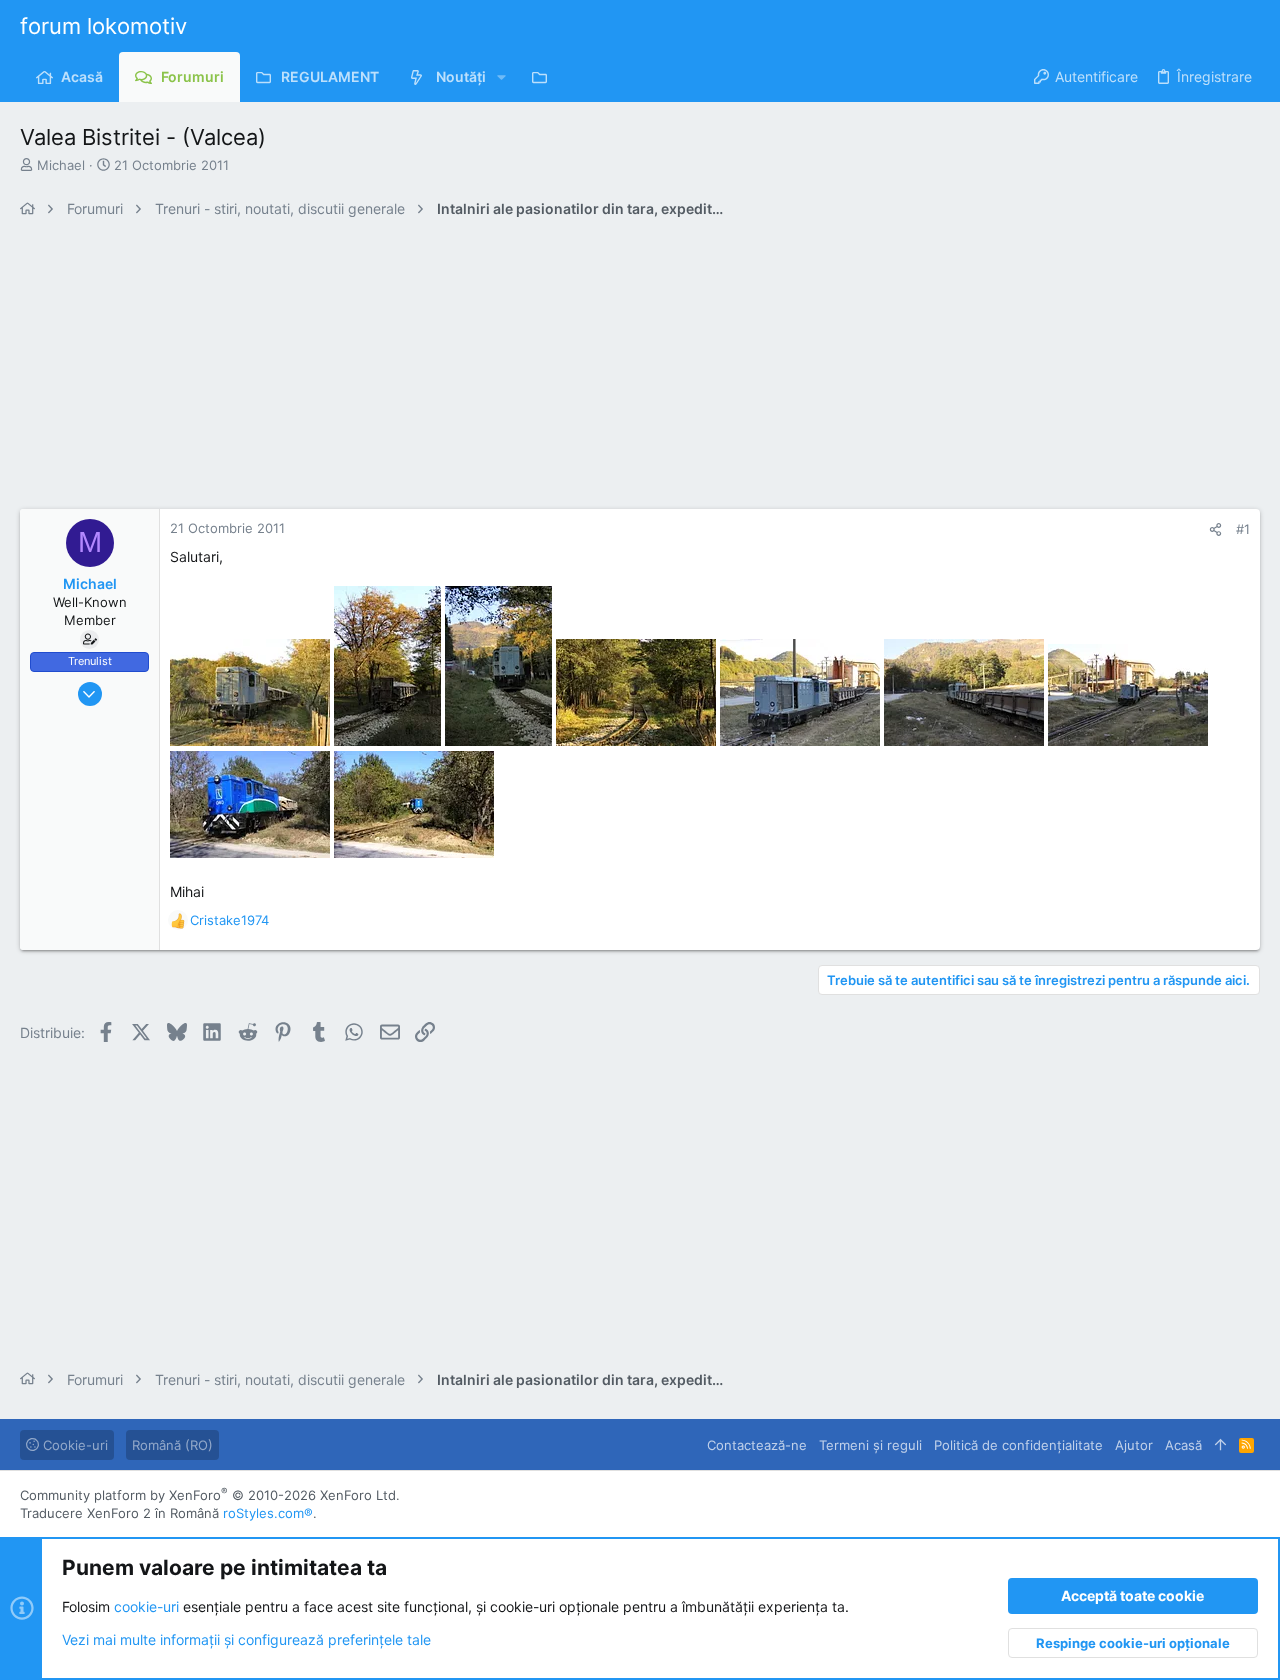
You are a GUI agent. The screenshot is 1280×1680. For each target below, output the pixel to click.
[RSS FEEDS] (544, 77)
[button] (501, 77)
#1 (1243, 529)
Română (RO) (172, 1445)
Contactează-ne (757, 1445)
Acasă (1183, 1445)
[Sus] (1220, 1445)
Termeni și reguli (870, 1445)
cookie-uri (146, 1606)
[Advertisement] (620, 369)
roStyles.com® (268, 1513)
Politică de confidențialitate (1018, 1445)
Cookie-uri (73, 1445)
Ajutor (1134, 1445)
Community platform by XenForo (210, 1495)
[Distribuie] (1215, 529)
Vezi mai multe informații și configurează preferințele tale (246, 1639)
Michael (61, 165)
